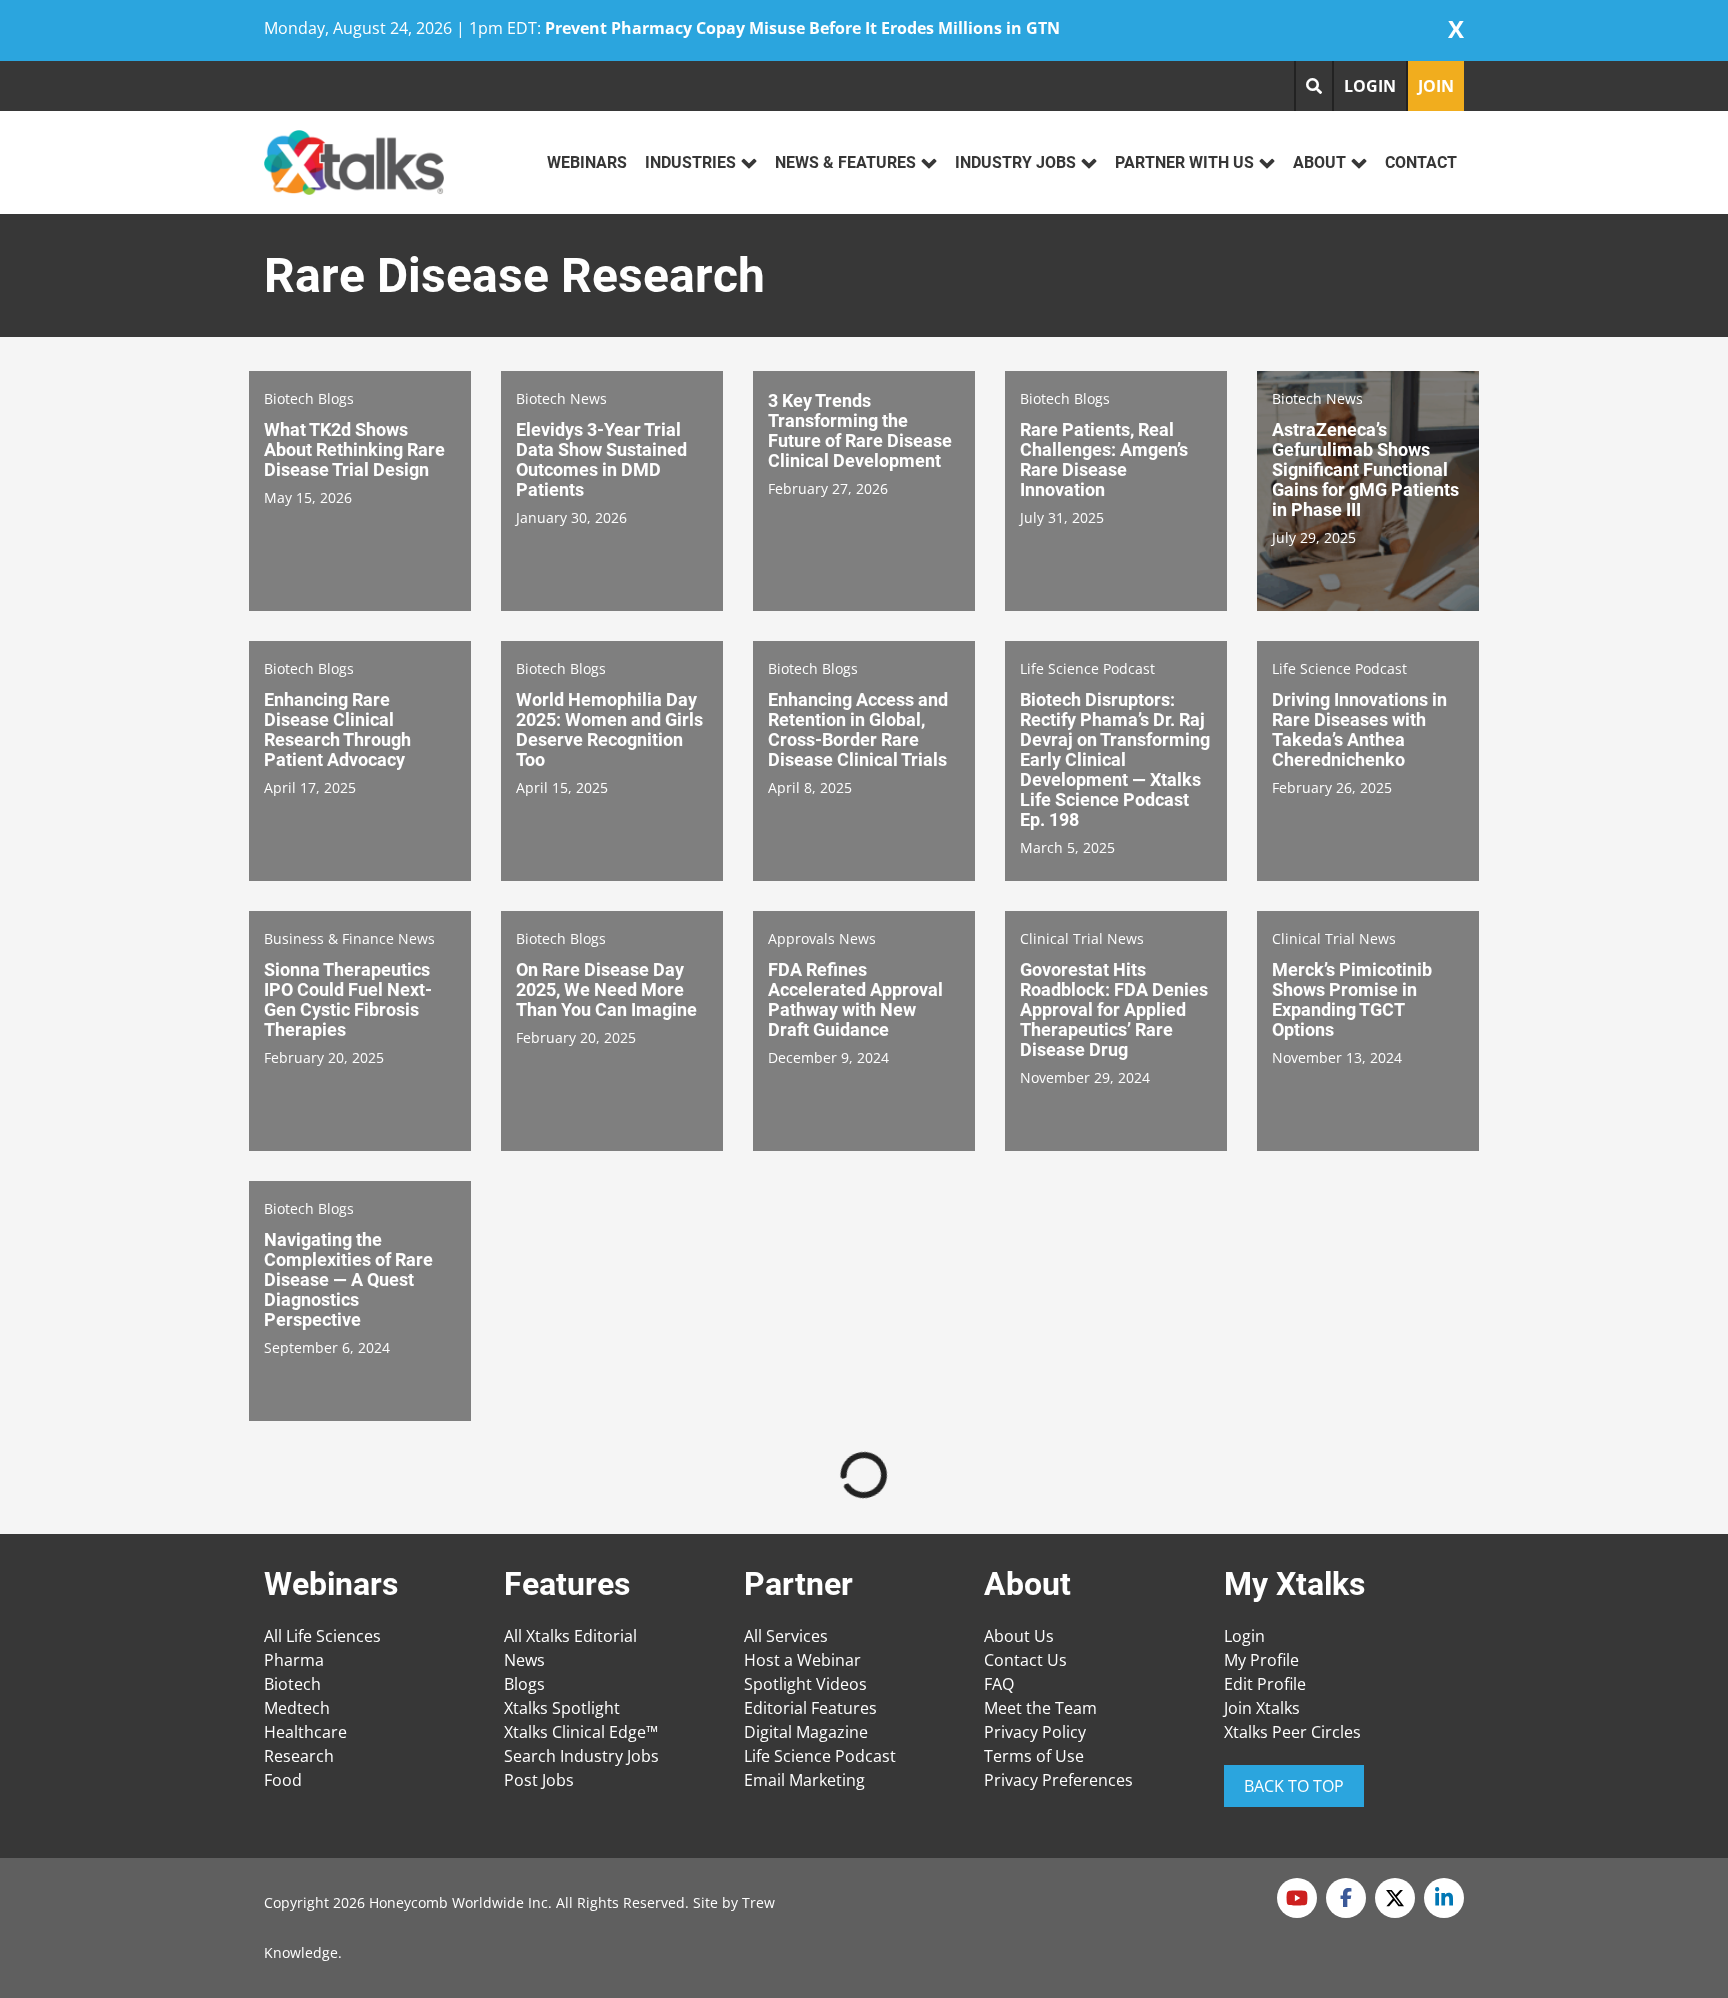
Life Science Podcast (820, 1756)
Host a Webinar (802, 1660)
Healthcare (305, 1732)
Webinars (587, 162)
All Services (786, 1636)
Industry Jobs (1015, 162)
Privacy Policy (1035, 1732)
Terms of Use (1034, 1756)
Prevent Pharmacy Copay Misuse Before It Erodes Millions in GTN (802, 28)
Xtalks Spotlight (562, 1708)
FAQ (999, 1684)
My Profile (1261, 1660)
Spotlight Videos (805, 1684)
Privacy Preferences (1058, 1780)
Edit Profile (1265, 1684)
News (524, 1660)
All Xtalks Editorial (570, 1636)
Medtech (297, 1708)
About (1319, 162)
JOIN (1436, 86)
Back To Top (1294, 1786)
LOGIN (1370, 86)
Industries (690, 162)
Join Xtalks (1262, 1708)
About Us (1019, 1636)
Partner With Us (1184, 162)
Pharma (294, 1660)
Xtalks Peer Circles (1292, 1732)
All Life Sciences (322, 1636)
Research (299, 1756)
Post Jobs (539, 1780)
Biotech (292, 1684)
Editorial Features (810, 1708)
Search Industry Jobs (581, 1756)
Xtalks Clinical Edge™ (581, 1732)
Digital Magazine (806, 1732)
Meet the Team (1040, 1708)
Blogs (524, 1684)
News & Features (845, 162)
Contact (1421, 162)
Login (1244, 1636)
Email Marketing (804, 1780)
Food (283, 1780)
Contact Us (1025, 1660)
